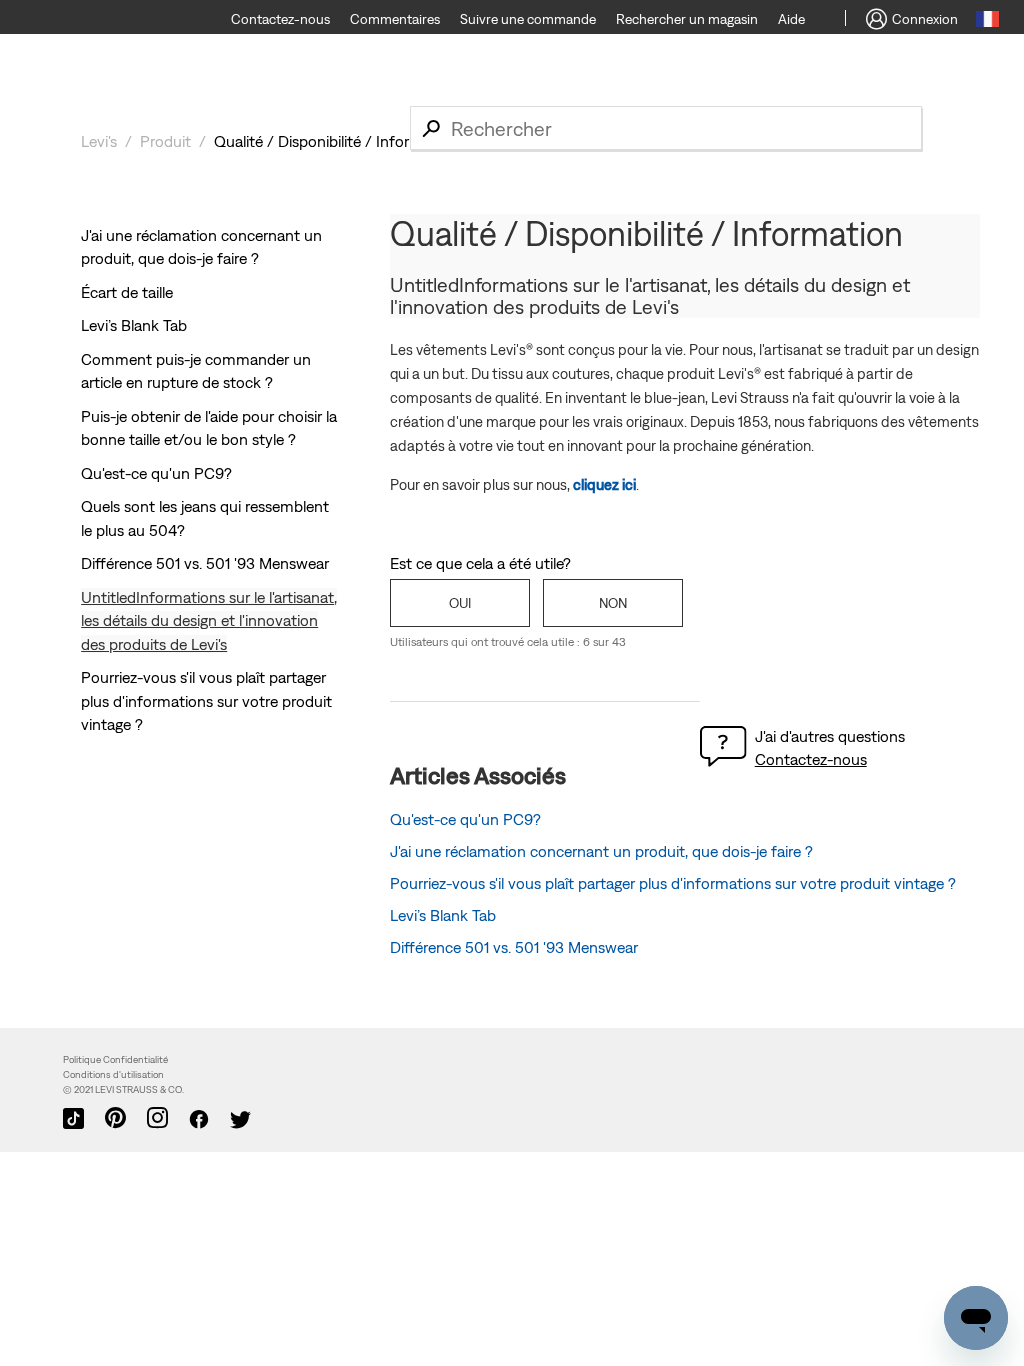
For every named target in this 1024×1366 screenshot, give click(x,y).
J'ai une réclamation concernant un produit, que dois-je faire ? (601, 851)
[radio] (460, 603)
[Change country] (987, 22)
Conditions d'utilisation (113, 1074)
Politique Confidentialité (115, 1059)
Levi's (99, 141)
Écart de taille (127, 292)
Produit (165, 141)
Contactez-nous (811, 759)
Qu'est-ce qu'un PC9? (156, 473)
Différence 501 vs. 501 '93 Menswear (205, 563)
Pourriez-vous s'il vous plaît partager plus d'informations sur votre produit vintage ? (206, 700)
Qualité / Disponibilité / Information (336, 141)
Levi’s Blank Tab (134, 325)
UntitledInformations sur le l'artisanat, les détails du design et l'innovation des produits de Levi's (209, 620)
